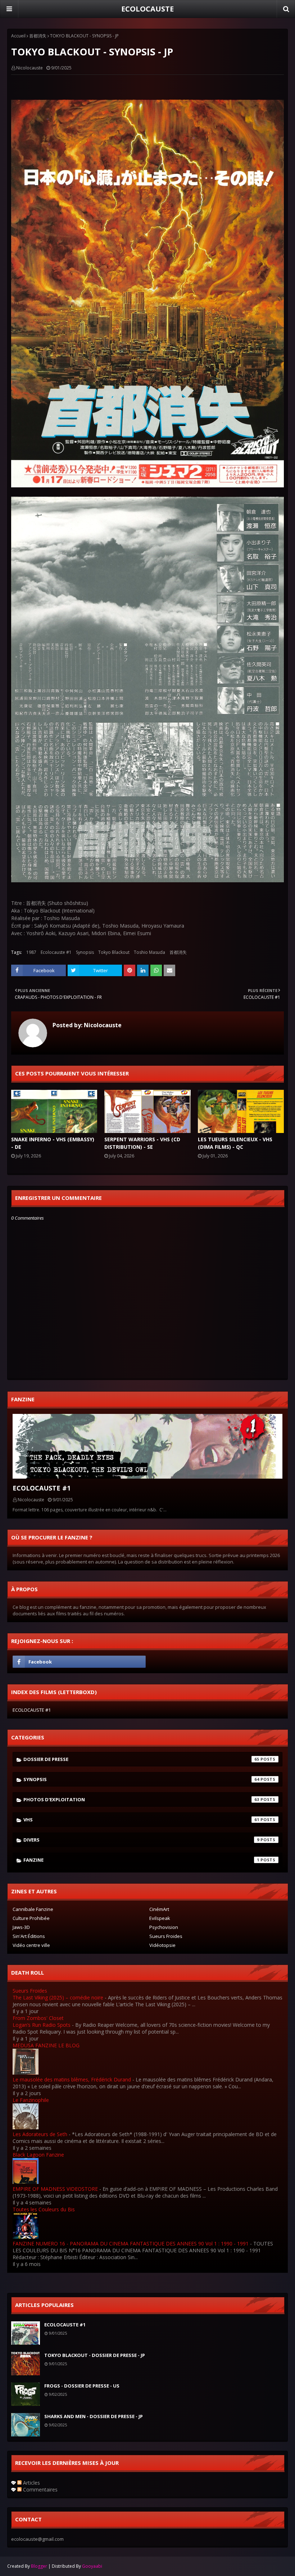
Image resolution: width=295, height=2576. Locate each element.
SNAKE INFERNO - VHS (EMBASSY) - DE (53, 1143)
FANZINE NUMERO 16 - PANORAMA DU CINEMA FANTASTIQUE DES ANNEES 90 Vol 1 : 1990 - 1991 (131, 2243)
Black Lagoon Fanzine (38, 2155)
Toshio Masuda (149, 952)
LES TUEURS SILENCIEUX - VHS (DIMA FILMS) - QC (235, 1143)
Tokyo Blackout (114, 952)
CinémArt (159, 1909)
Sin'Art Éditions (29, 1936)
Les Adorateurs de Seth (40, 2134)
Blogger (39, 2566)
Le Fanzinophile (31, 2100)
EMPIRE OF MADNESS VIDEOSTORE (55, 2189)
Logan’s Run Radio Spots (42, 2025)
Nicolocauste (29, 68)
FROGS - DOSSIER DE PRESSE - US (82, 2386)
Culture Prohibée (31, 1918)
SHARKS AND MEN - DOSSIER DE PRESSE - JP (94, 2416)
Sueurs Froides (166, 1936)
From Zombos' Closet (38, 2018)
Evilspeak (160, 1918)
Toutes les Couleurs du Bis (44, 2209)
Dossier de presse (141, 1759)
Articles (31, 2483)
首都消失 (38, 36)
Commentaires (40, 2489)
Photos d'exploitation (141, 1799)
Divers (141, 1840)
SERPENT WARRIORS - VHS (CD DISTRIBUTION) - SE (142, 1143)
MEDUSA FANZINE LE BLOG (46, 2045)
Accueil (18, 36)
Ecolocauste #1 (56, 952)
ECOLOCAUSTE (147, 9)
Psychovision (164, 1927)
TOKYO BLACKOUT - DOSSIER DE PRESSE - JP (95, 2355)
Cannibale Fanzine (33, 1909)
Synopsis (85, 952)
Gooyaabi (92, 2566)
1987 (31, 952)
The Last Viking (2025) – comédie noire (58, 1997)
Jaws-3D (21, 1927)
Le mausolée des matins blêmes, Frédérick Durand (72, 2079)
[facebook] (79, 1662)
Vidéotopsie (162, 1945)
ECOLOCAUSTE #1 (42, 1488)
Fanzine (141, 1860)
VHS (141, 1820)
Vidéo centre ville (31, 1945)
